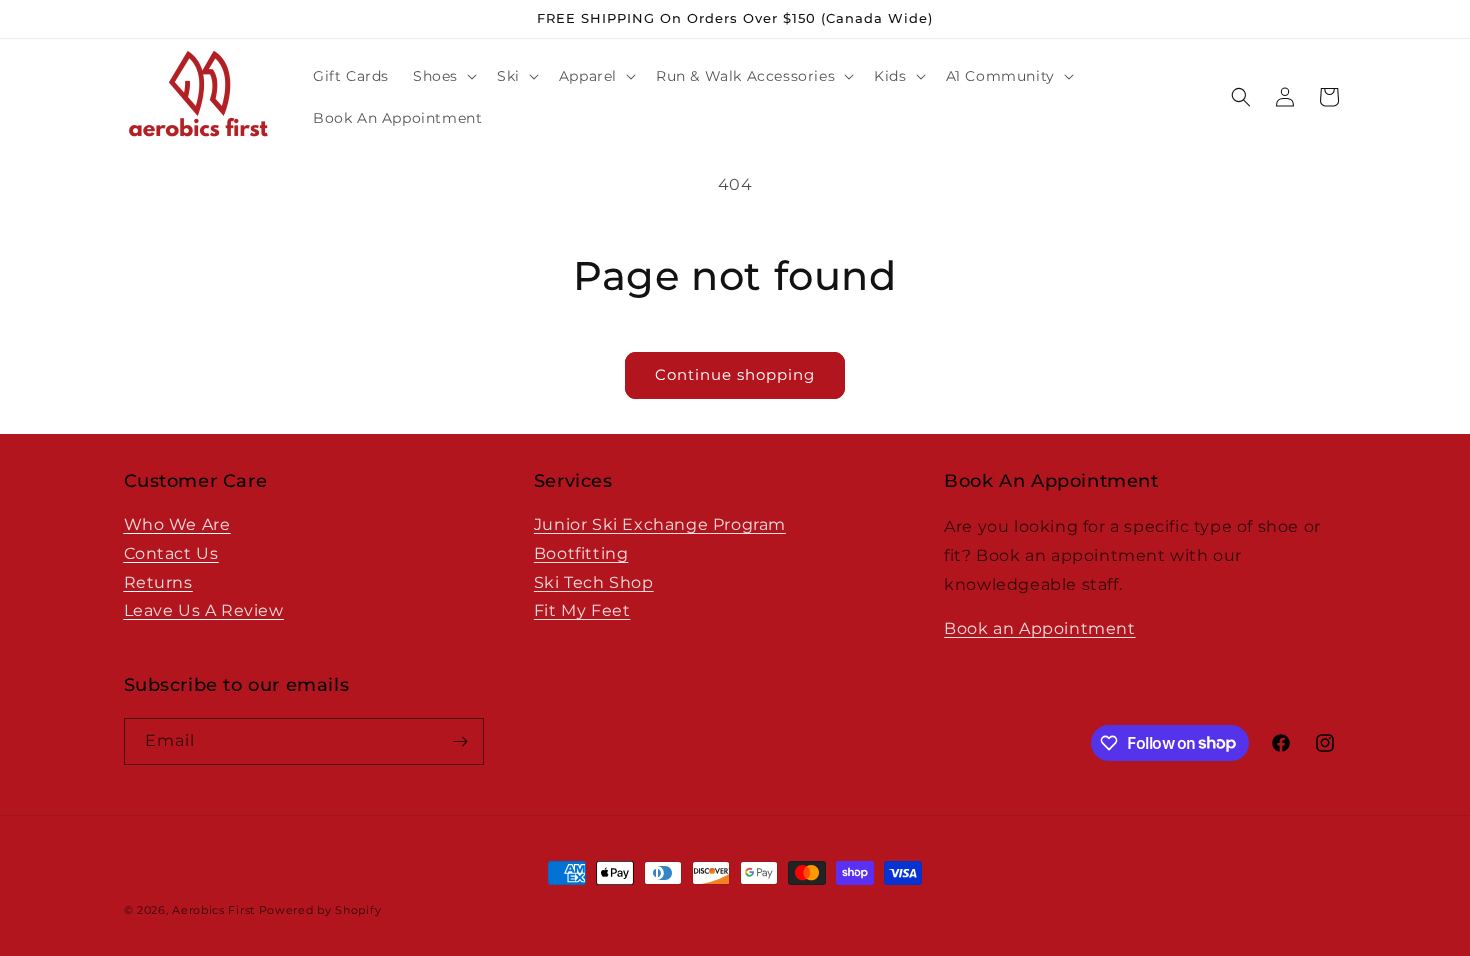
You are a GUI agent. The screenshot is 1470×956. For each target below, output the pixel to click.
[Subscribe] (461, 741)
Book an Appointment (1039, 628)
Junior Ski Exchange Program (660, 524)
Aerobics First (213, 910)
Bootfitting (581, 553)
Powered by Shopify (320, 910)
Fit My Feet (582, 610)
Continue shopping (735, 374)
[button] (443, 76)
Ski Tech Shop (594, 582)
